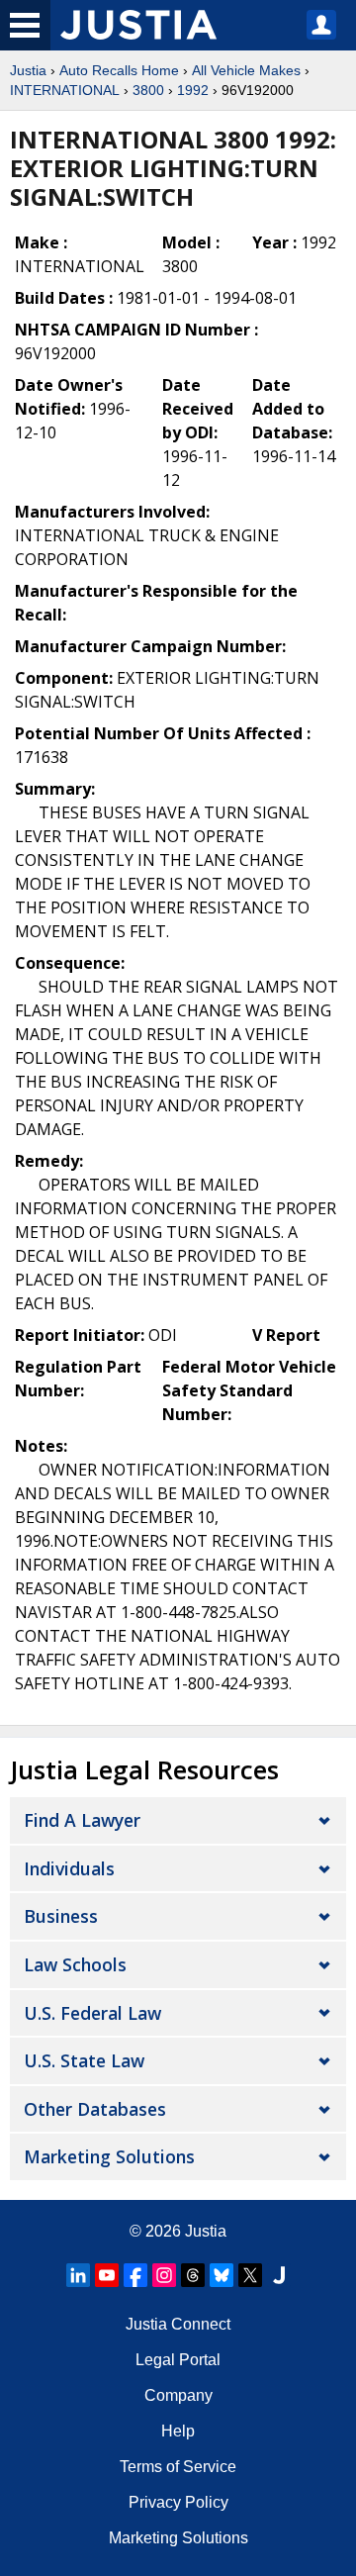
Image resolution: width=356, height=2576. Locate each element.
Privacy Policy (178, 2502)
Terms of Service (178, 2467)
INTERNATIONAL (65, 90)
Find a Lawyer (82, 1820)
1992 (193, 90)
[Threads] (193, 2275)
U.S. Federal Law (92, 2013)
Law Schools (75, 1964)
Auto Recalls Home (119, 70)
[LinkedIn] (78, 2275)
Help (178, 2431)
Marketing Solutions (109, 2156)
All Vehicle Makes (246, 70)
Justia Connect (178, 2324)
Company (178, 2395)
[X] (250, 2275)
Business (61, 1916)
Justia (28, 70)
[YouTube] (107, 2275)
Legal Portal (178, 2360)
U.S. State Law (84, 2060)
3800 (148, 90)
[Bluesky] (222, 2275)
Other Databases (95, 2109)
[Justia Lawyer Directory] (279, 2275)
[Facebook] (135, 2275)
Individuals (69, 1868)
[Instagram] (164, 2275)
